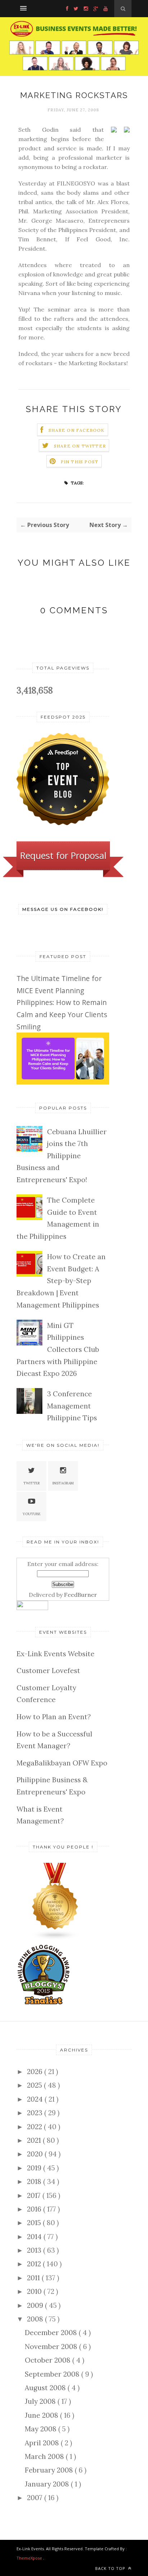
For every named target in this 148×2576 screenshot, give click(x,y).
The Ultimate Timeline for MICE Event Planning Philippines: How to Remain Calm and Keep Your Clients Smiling (62, 1002)
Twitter (32, 1483)
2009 (36, 2305)
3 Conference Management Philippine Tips (72, 1406)
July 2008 (41, 2401)
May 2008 (41, 2429)
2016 (35, 2209)
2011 (34, 2278)
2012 (35, 2264)
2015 (35, 2223)
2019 (35, 2168)
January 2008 (48, 2484)
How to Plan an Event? (54, 1717)
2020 (36, 2154)
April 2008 (43, 2443)
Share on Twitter (80, 446)
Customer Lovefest (48, 1671)
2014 (35, 2237)
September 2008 (53, 2374)
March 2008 (45, 2456)
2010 (35, 2291)
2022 (35, 2127)
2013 (35, 2250)
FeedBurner (80, 1595)
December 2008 (52, 2333)
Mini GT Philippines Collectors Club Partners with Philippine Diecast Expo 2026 (58, 1349)
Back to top (111, 2568)
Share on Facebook (77, 430)
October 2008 (48, 2360)
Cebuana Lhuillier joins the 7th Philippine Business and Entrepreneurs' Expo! (62, 1156)
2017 (35, 2195)
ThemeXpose (29, 2558)
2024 (36, 2099)
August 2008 (46, 2388)
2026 (36, 2072)
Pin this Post (80, 462)
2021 (35, 2140)
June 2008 (42, 2415)
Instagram (63, 1483)
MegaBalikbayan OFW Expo (62, 1763)
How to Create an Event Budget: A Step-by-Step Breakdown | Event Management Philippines (61, 1281)
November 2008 (52, 2347)
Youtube (32, 1514)
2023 (36, 2113)
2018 (35, 2181)
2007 (36, 2498)
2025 (35, 2085)
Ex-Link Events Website (55, 1654)
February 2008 (50, 2470)
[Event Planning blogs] (55, 1938)
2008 (36, 2319)
